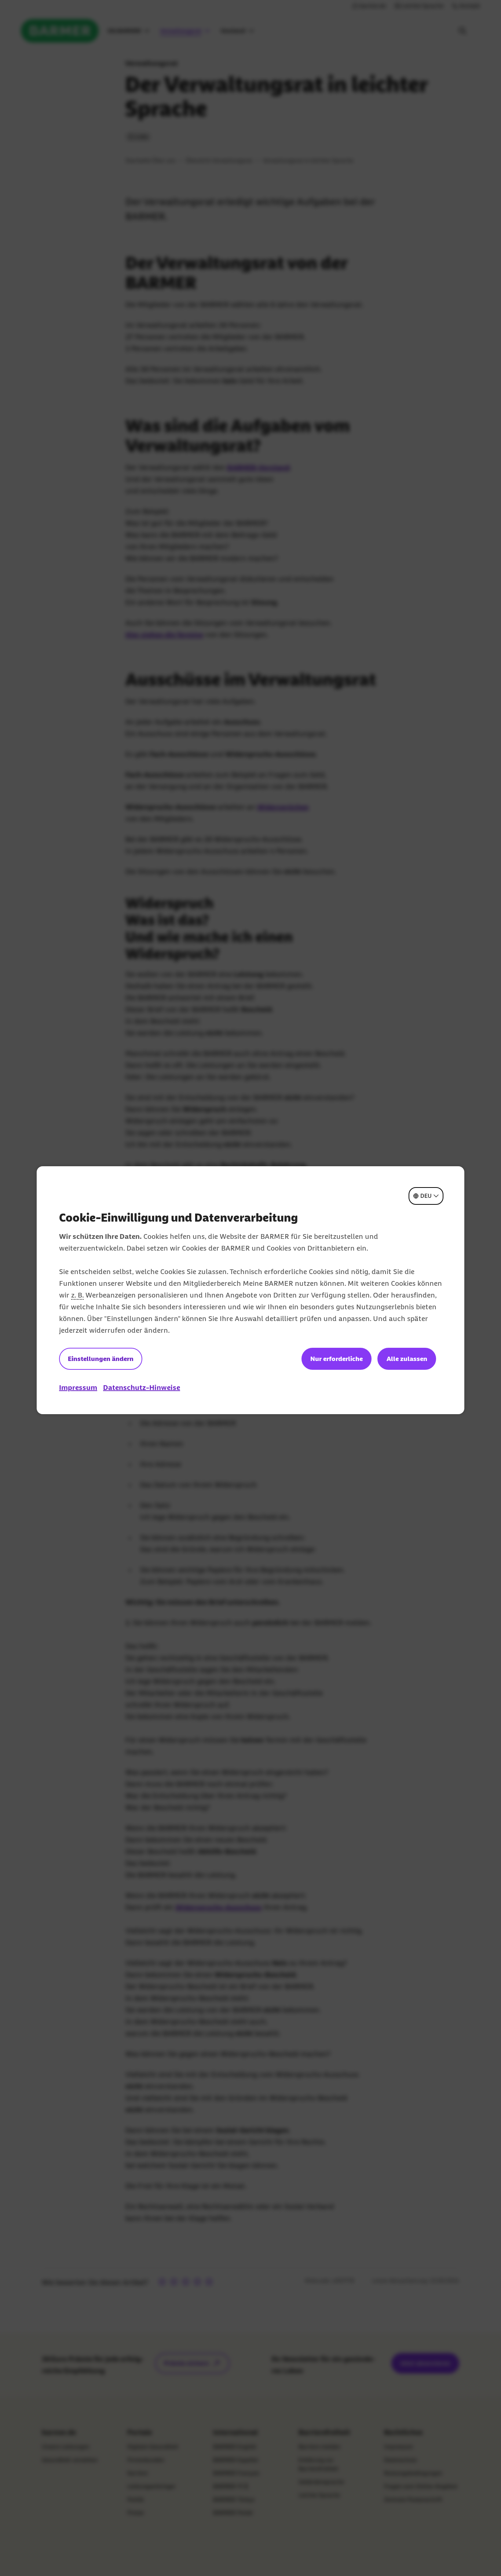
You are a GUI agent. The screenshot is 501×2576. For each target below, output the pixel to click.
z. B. (77, 1295)
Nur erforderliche (337, 1359)
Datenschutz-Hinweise (142, 1387)
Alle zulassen (407, 1359)
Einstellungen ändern (101, 1359)
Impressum (78, 1387)
